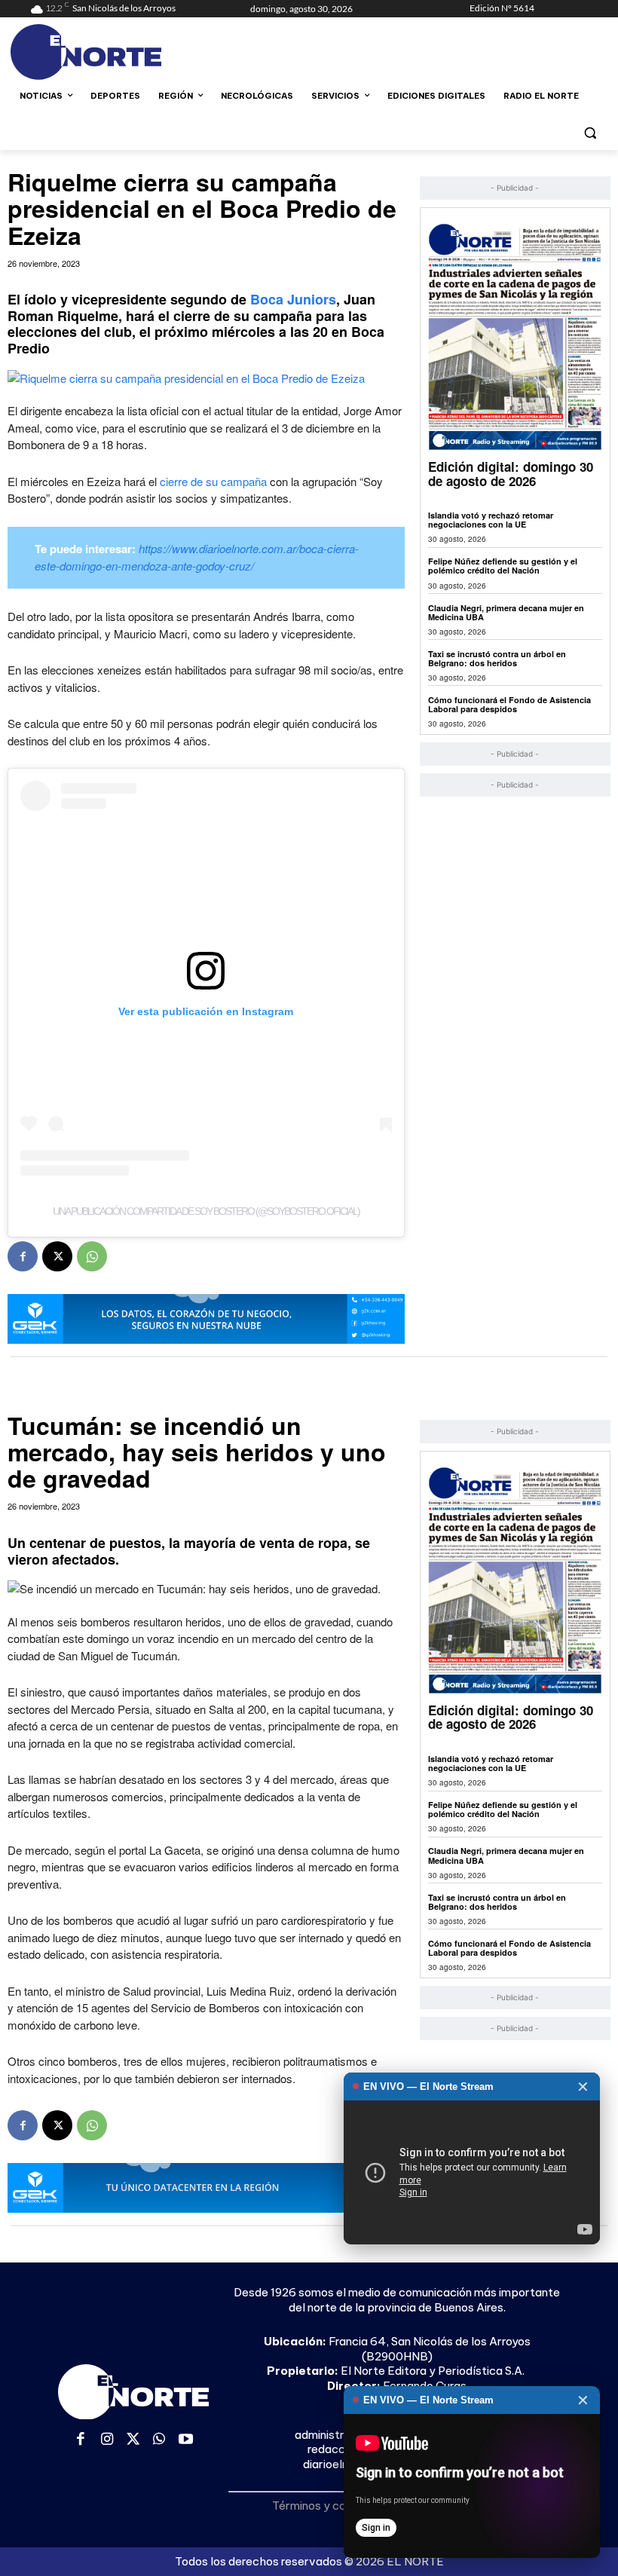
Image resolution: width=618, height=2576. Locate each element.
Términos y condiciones (334, 2506)
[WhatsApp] (92, 1256)
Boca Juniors (293, 299)
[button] (590, 132)
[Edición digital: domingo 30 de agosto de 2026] (515, 337)
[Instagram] (107, 2440)
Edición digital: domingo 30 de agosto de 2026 (511, 474)
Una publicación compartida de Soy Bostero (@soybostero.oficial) (206, 1211)
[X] (57, 1256)
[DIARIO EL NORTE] (133, 52)
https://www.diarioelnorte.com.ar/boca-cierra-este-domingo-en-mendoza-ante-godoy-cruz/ (197, 557)
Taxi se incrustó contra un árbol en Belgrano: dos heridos (497, 658)
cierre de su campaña (213, 481)
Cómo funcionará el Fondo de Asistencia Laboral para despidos (509, 704)
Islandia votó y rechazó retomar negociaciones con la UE (491, 520)
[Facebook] (23, 1256)
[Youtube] (186, 2440)
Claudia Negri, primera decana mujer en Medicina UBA (506, 612)
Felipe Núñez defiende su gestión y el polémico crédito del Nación (503, 566)
